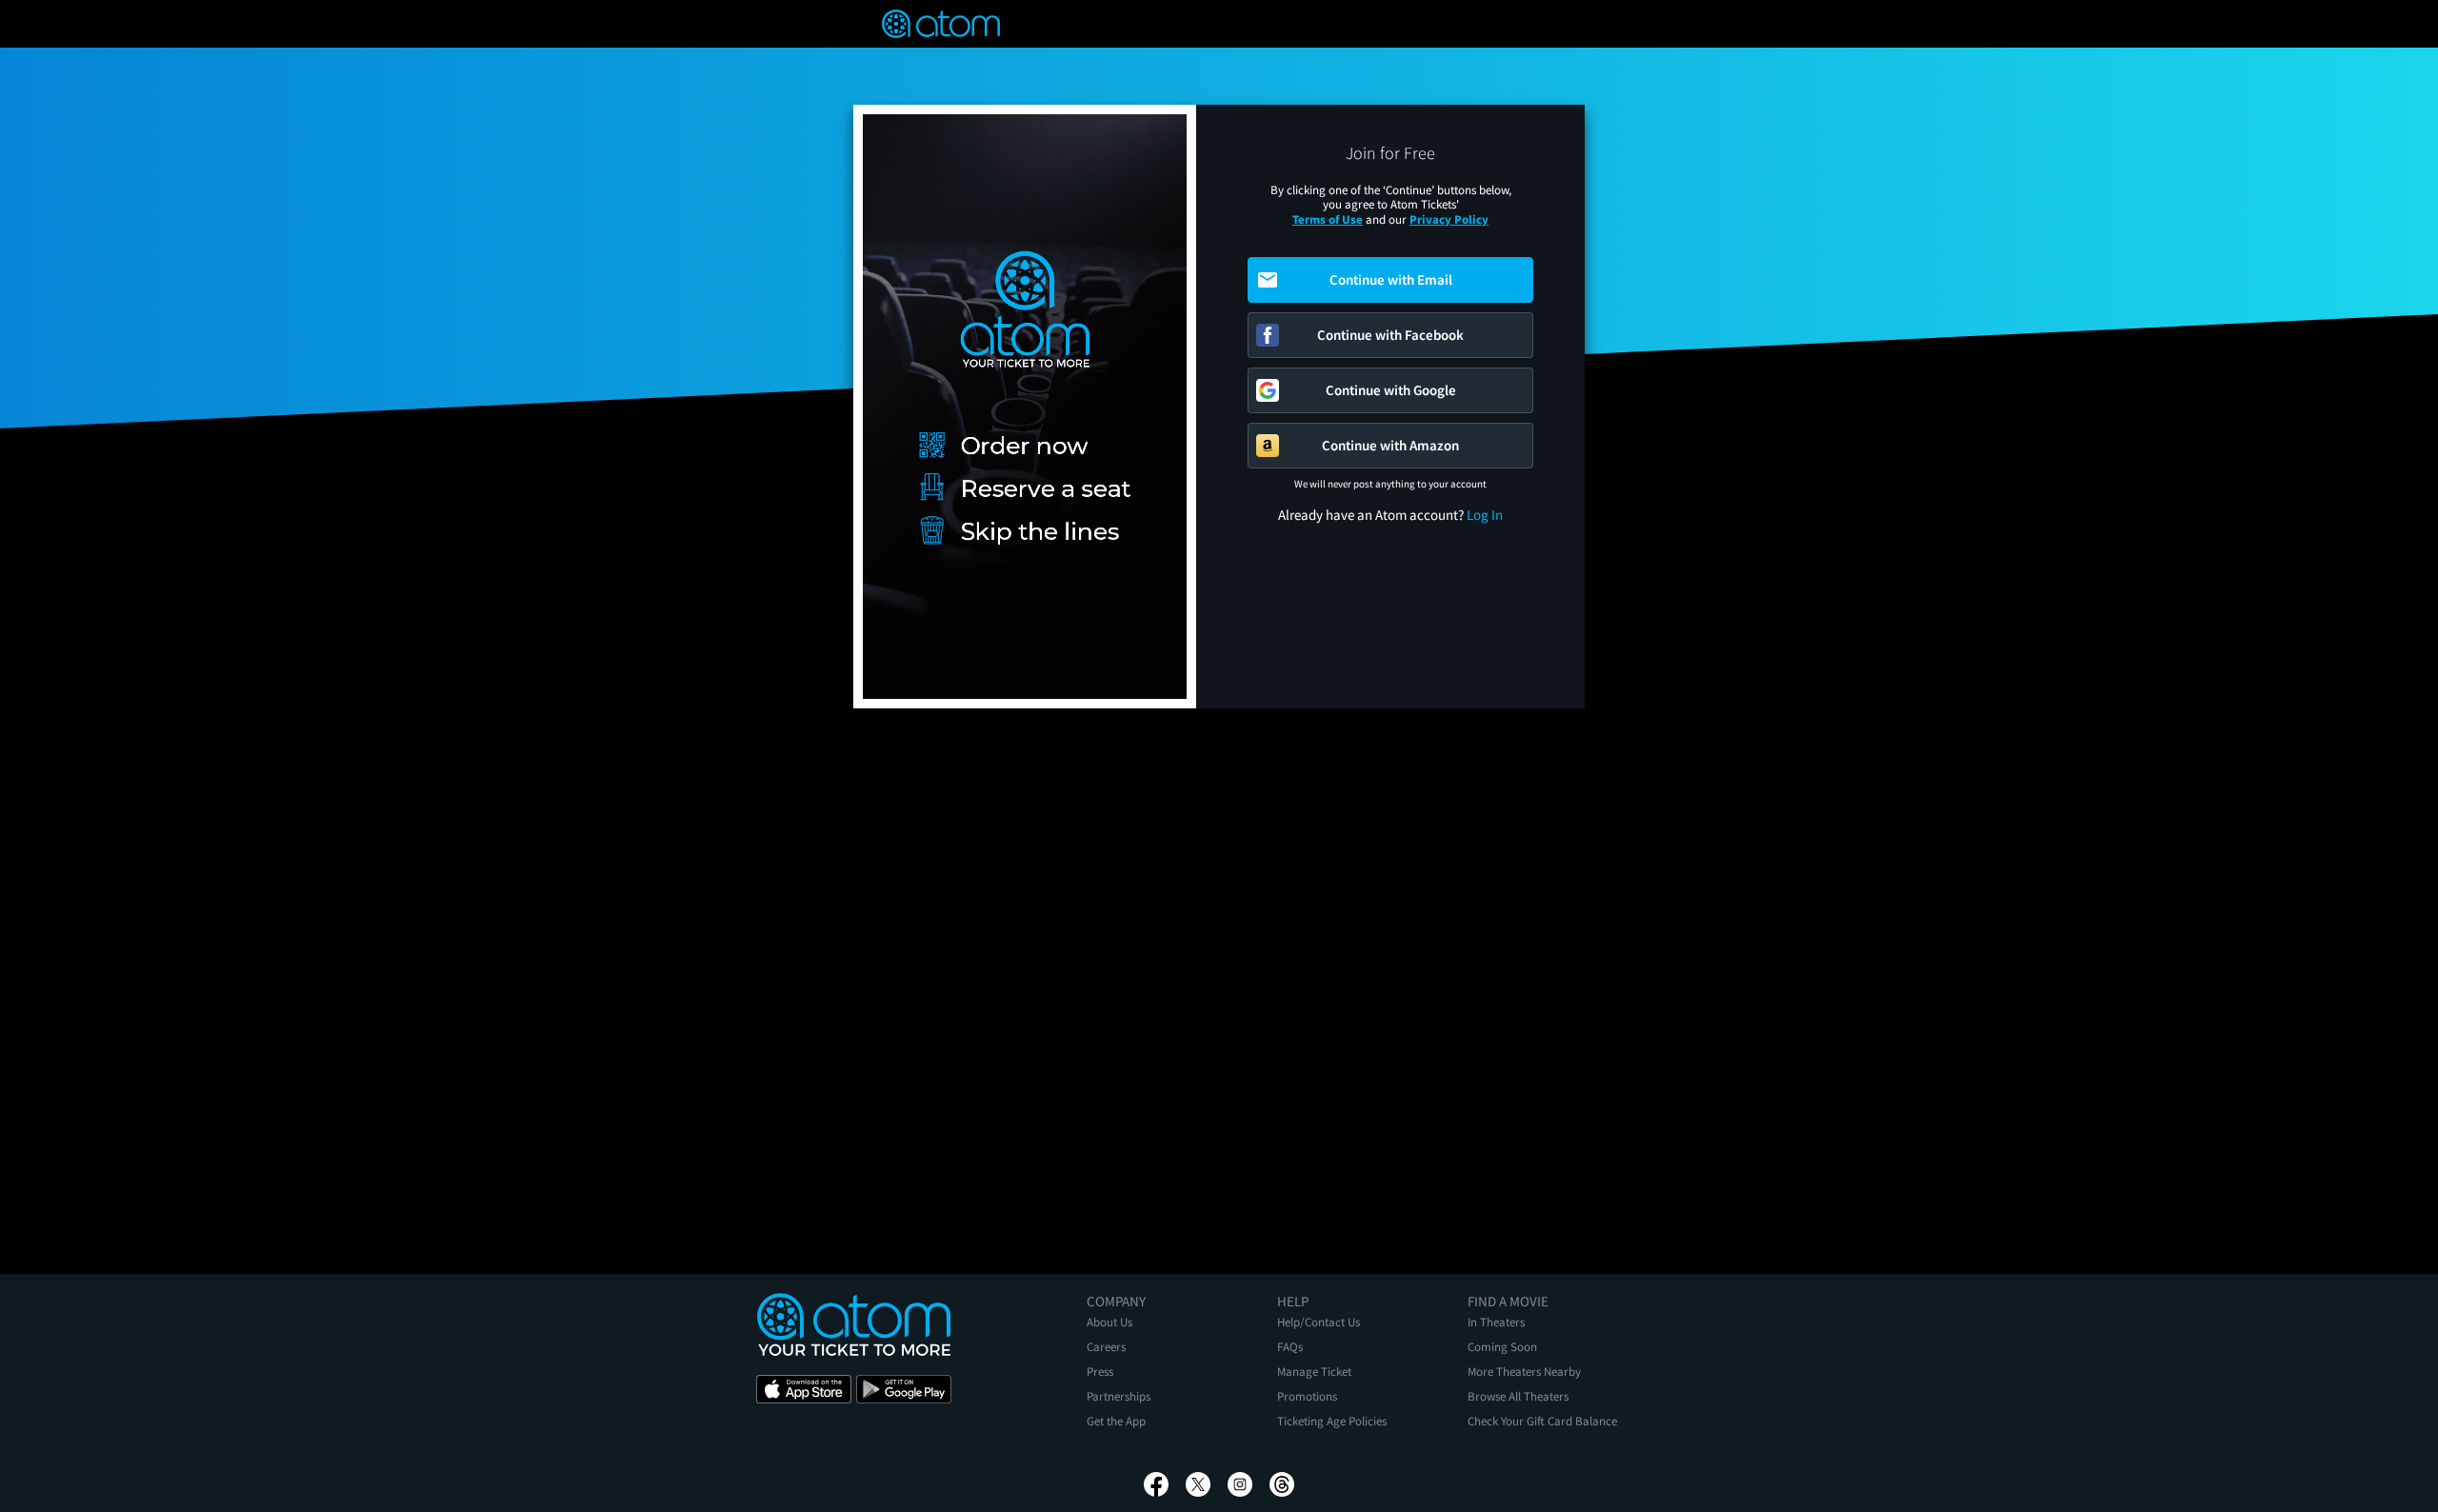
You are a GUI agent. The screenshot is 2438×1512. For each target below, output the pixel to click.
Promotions (1307, 1396)
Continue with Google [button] (1391, 390)
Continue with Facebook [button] (1390, 335)
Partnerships (1119, 1396)
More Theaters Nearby (1524, 1372)
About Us (1109, 1322)
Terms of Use (1328, 219)
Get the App (1116, 1421)
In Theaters (1496, 1322)
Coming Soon (1502, 1347)
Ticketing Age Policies (1332, 1421)
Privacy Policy (1449, 219)
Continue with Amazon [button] (1390, 445)
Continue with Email (1391, 279)
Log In (1485, 515)
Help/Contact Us (1319, 1322)
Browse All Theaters (1518, 1396)
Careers (1106, 1347)
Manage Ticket (1314, 1372)
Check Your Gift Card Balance (1542, 1421)
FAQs (1290, 1347)
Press (1100, 1372)
